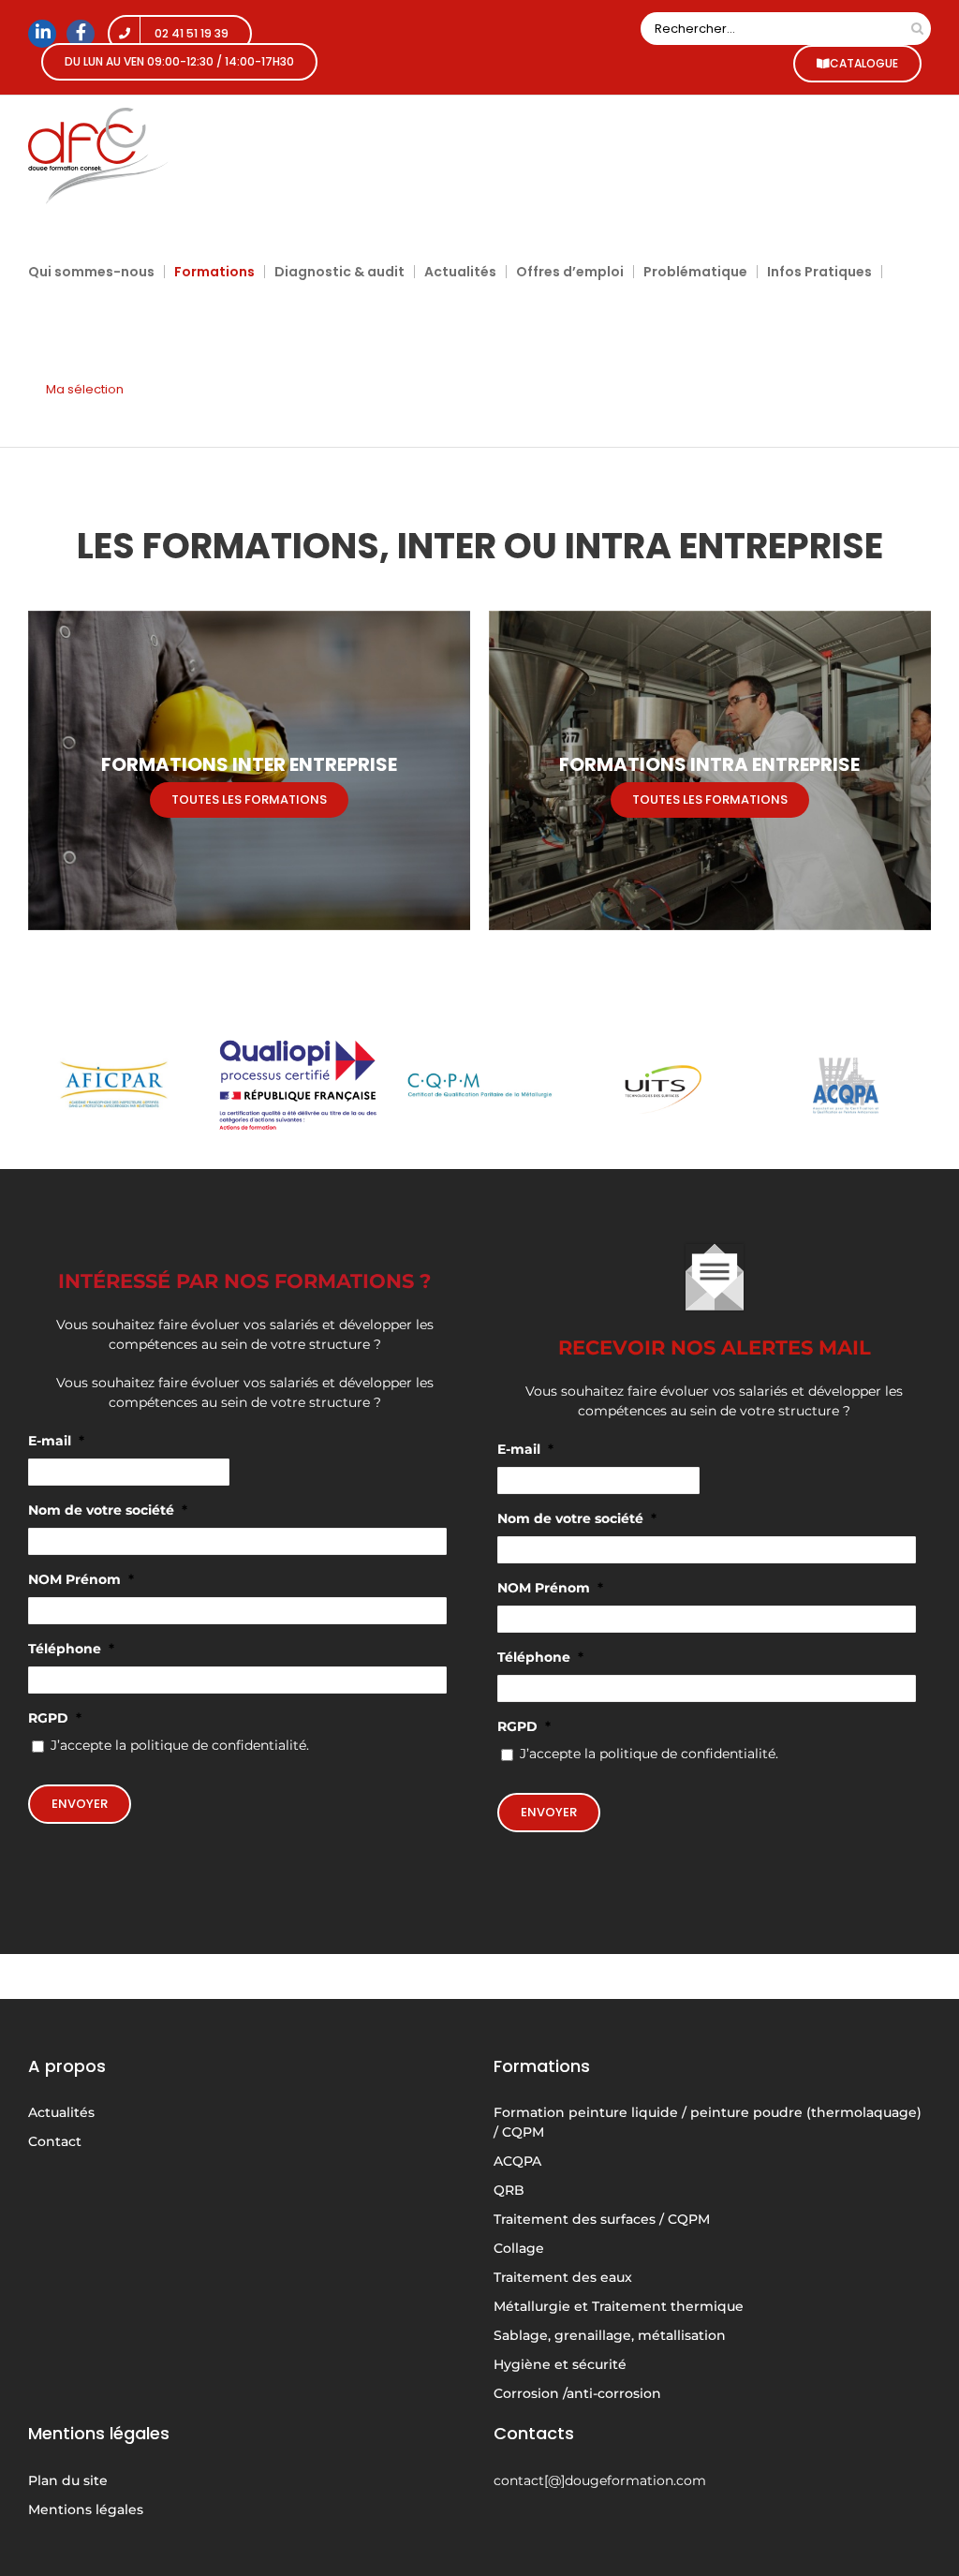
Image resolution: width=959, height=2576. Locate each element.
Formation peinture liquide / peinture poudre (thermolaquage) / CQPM (708, 2122)
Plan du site (68, 2480)
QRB (509, 2190)
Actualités (61, 2112)
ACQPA (517, 2161)
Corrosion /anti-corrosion (577, 2393)
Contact (55, 2141)
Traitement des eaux (563, 2277)
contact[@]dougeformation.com (600, 2480)
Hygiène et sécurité (560, 2364)
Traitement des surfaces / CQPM (602, 2219)
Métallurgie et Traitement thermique (619, 2306)
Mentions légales (86, 2509)
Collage (519, 2248)
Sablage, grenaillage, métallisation (610, 2335)
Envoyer (80, 1804)
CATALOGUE (864, 63)
